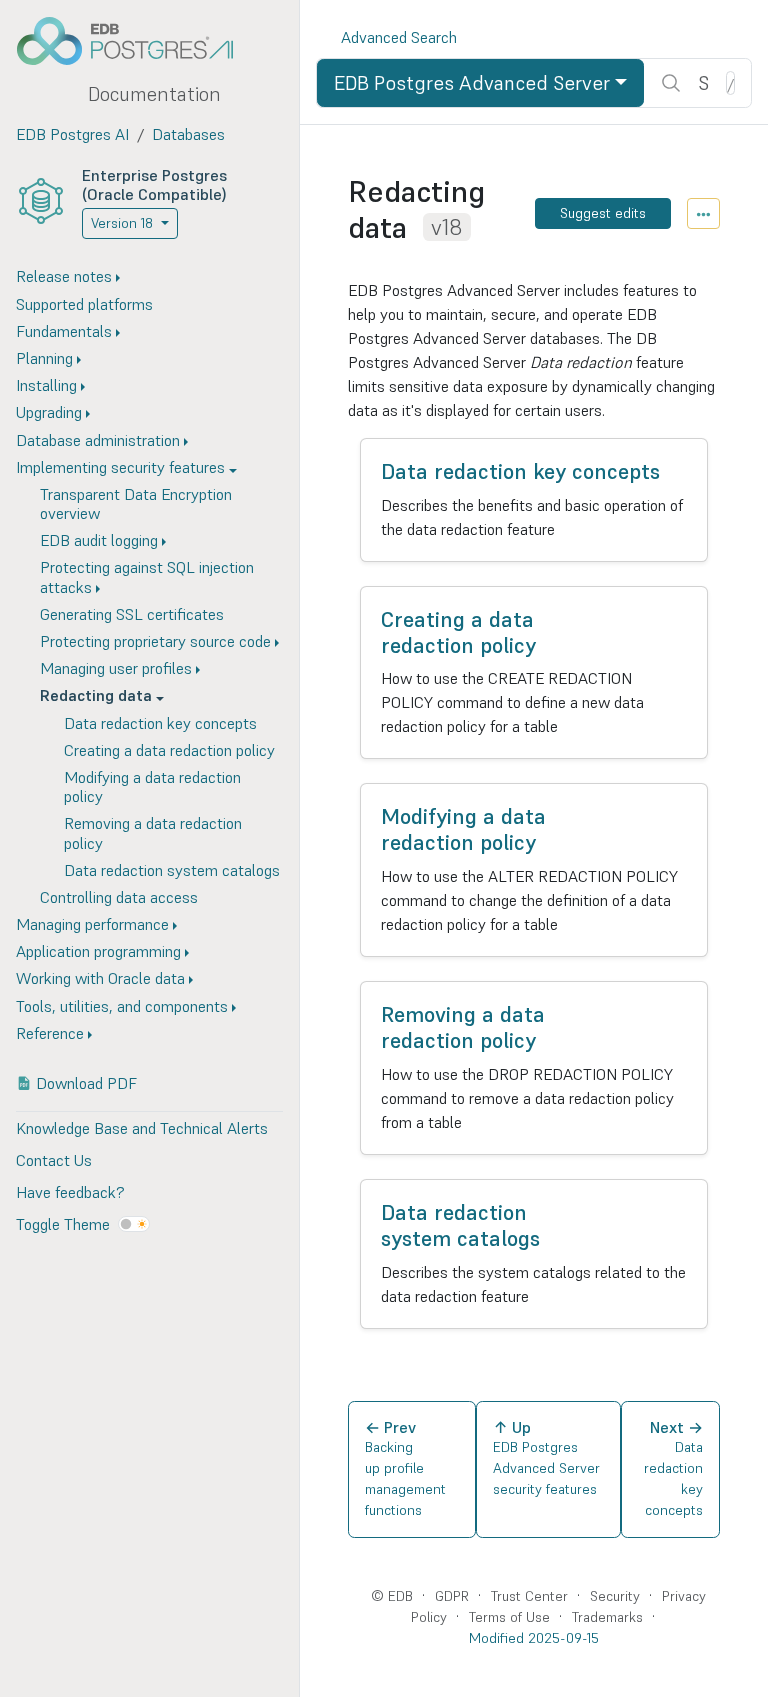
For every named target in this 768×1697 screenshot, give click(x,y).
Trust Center (529, 1596)
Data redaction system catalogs (172, 870)
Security (615, 1596)
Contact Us (54, 1160)
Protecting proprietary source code (155, 641)
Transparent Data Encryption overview (136, 503)
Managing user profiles (116, 668)
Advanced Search (399, 37)
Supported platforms (84, 304)
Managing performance (92, 924)
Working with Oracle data (100, 978)
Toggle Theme (63, 1224)
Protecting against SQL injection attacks (147, 576)
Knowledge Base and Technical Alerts (142, 1128)
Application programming (98, 951)
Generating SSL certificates (132, 614)
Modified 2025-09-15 (534, 1638)
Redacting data (96, 695)
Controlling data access (119, 897)
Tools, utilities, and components (122, 1006)
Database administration (98, 440)
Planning (44, 358)
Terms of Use (509, 1617)
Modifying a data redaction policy (152, 786)
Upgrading (49, 412)
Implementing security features (120, 467)
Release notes (64, 276)
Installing (46, 385)
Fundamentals (64, 331)
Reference (50, 1033)
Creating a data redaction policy (169, 750)
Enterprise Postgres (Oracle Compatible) (154, 184)
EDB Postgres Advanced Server (472, 83)
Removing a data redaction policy (153, 832)
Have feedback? (70, 1192)
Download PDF (86, 1083)
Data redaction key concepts (160, 723)
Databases (188, 134)
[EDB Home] (136, 41)
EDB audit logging (99, 540)
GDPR (452, 1596)
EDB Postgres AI (72, 134)
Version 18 (122, 223)
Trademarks (607, 1617)
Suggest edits (603, 213)
